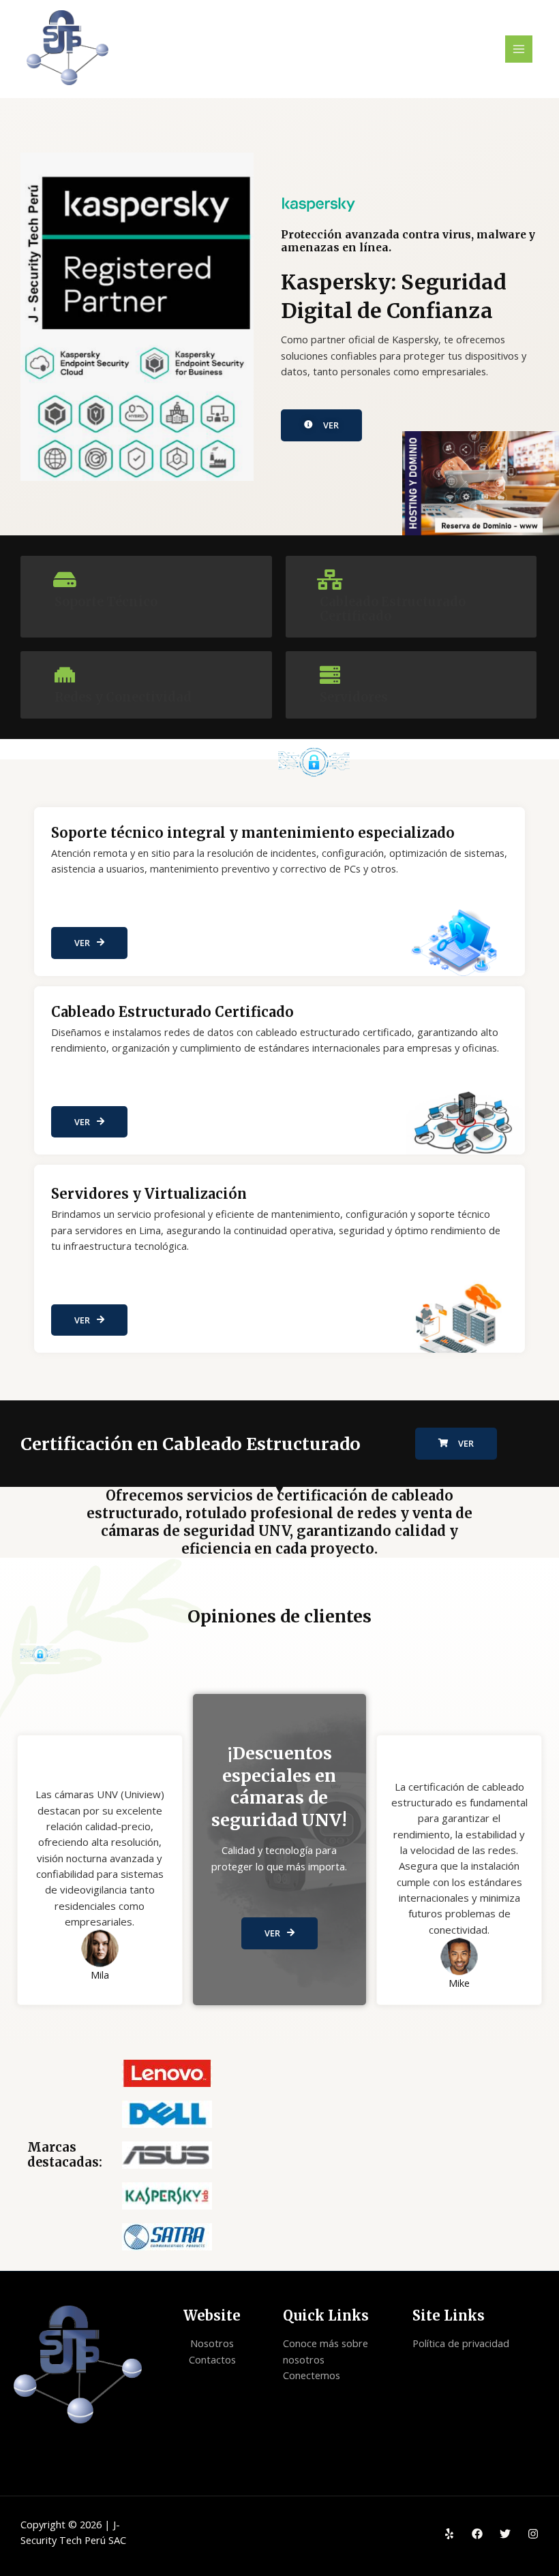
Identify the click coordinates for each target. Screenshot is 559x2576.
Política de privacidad (461, 2343)
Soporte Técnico (106, 602)
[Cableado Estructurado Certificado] (330, 580)
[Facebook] (477, 2534)
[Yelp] (449, 2534)
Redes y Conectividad (123, 697)
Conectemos (312, 2375)
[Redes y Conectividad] (65, 675)
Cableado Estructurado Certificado (393, 609)
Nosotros (212, 2343)
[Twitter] (505, 2534)
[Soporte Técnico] (65, 580)
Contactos (212, 2359)
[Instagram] (533, 2534)
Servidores (354, 697)
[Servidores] (330, 675)
